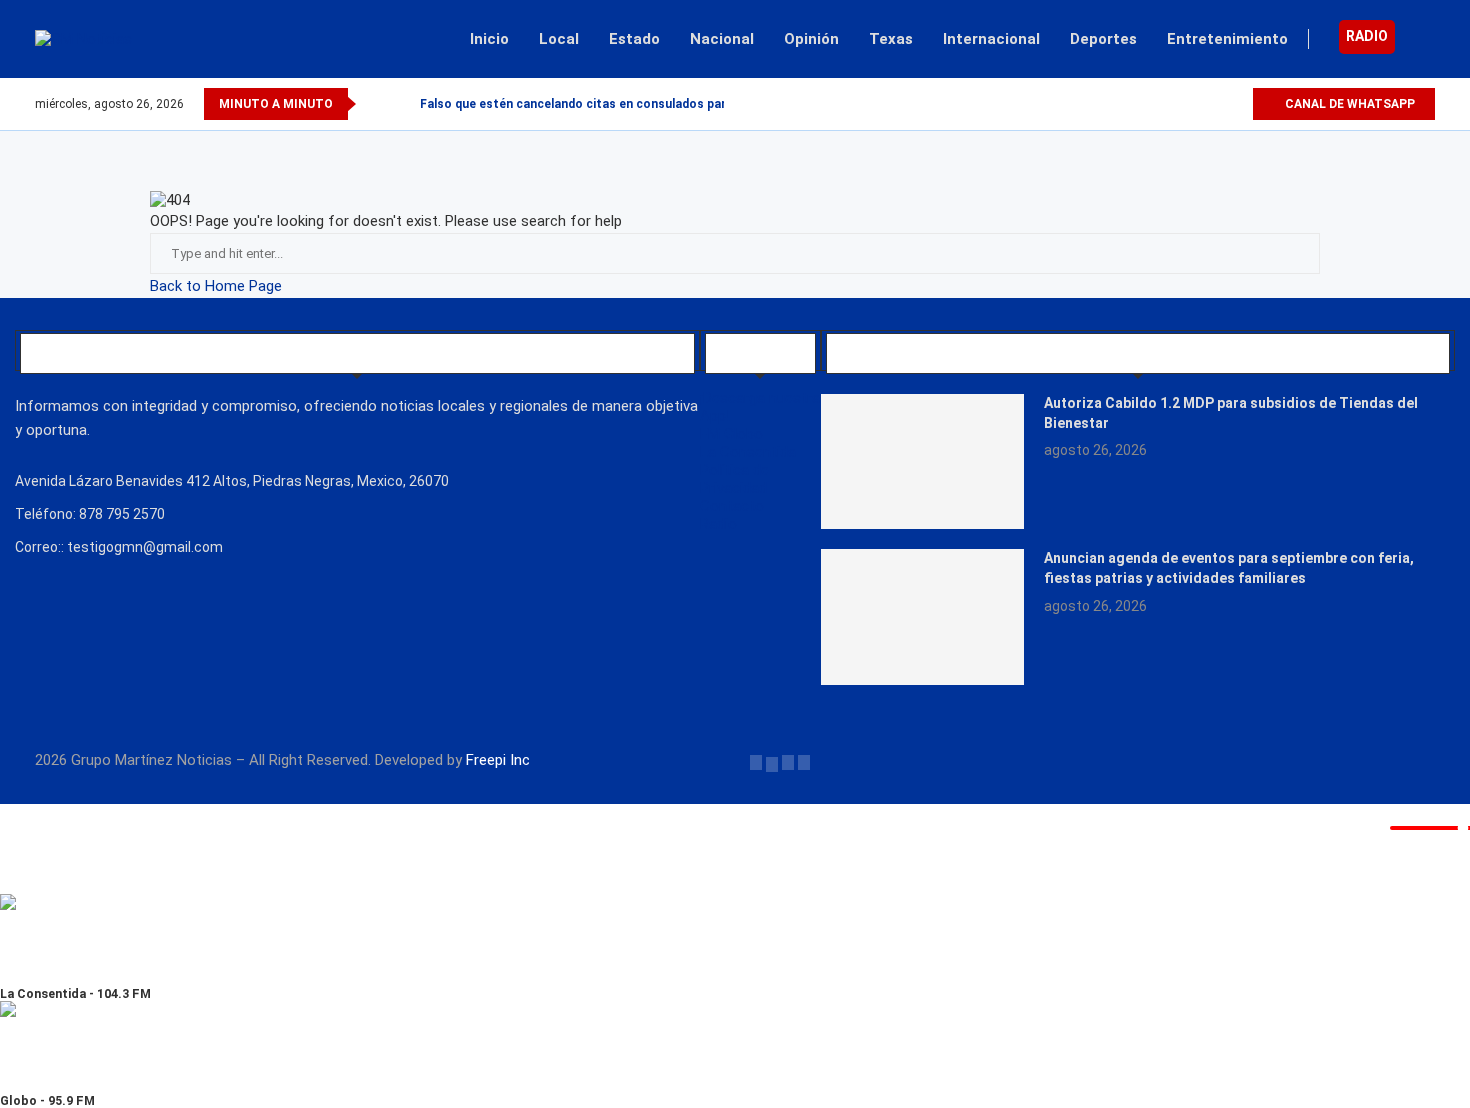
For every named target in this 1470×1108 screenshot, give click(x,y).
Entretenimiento (1227, 39)
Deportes (1103, 39)
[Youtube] (1236, 104)
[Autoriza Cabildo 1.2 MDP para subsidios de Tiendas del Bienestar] (922, 461)
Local (559, 39)
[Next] (401, 104)
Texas (891, 39)
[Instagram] (1213, 104)
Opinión (811, 39)
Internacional (991, 39)
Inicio (489, 39)
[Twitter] (1190, 104)
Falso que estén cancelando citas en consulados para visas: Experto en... (633, 104)
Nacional (722, 39)
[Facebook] (1167, 104)
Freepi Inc (498, 760)
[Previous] (375, 104)
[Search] (1425, 39)
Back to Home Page (216, 286)
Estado (634, 39)
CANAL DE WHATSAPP (1348, 104)
